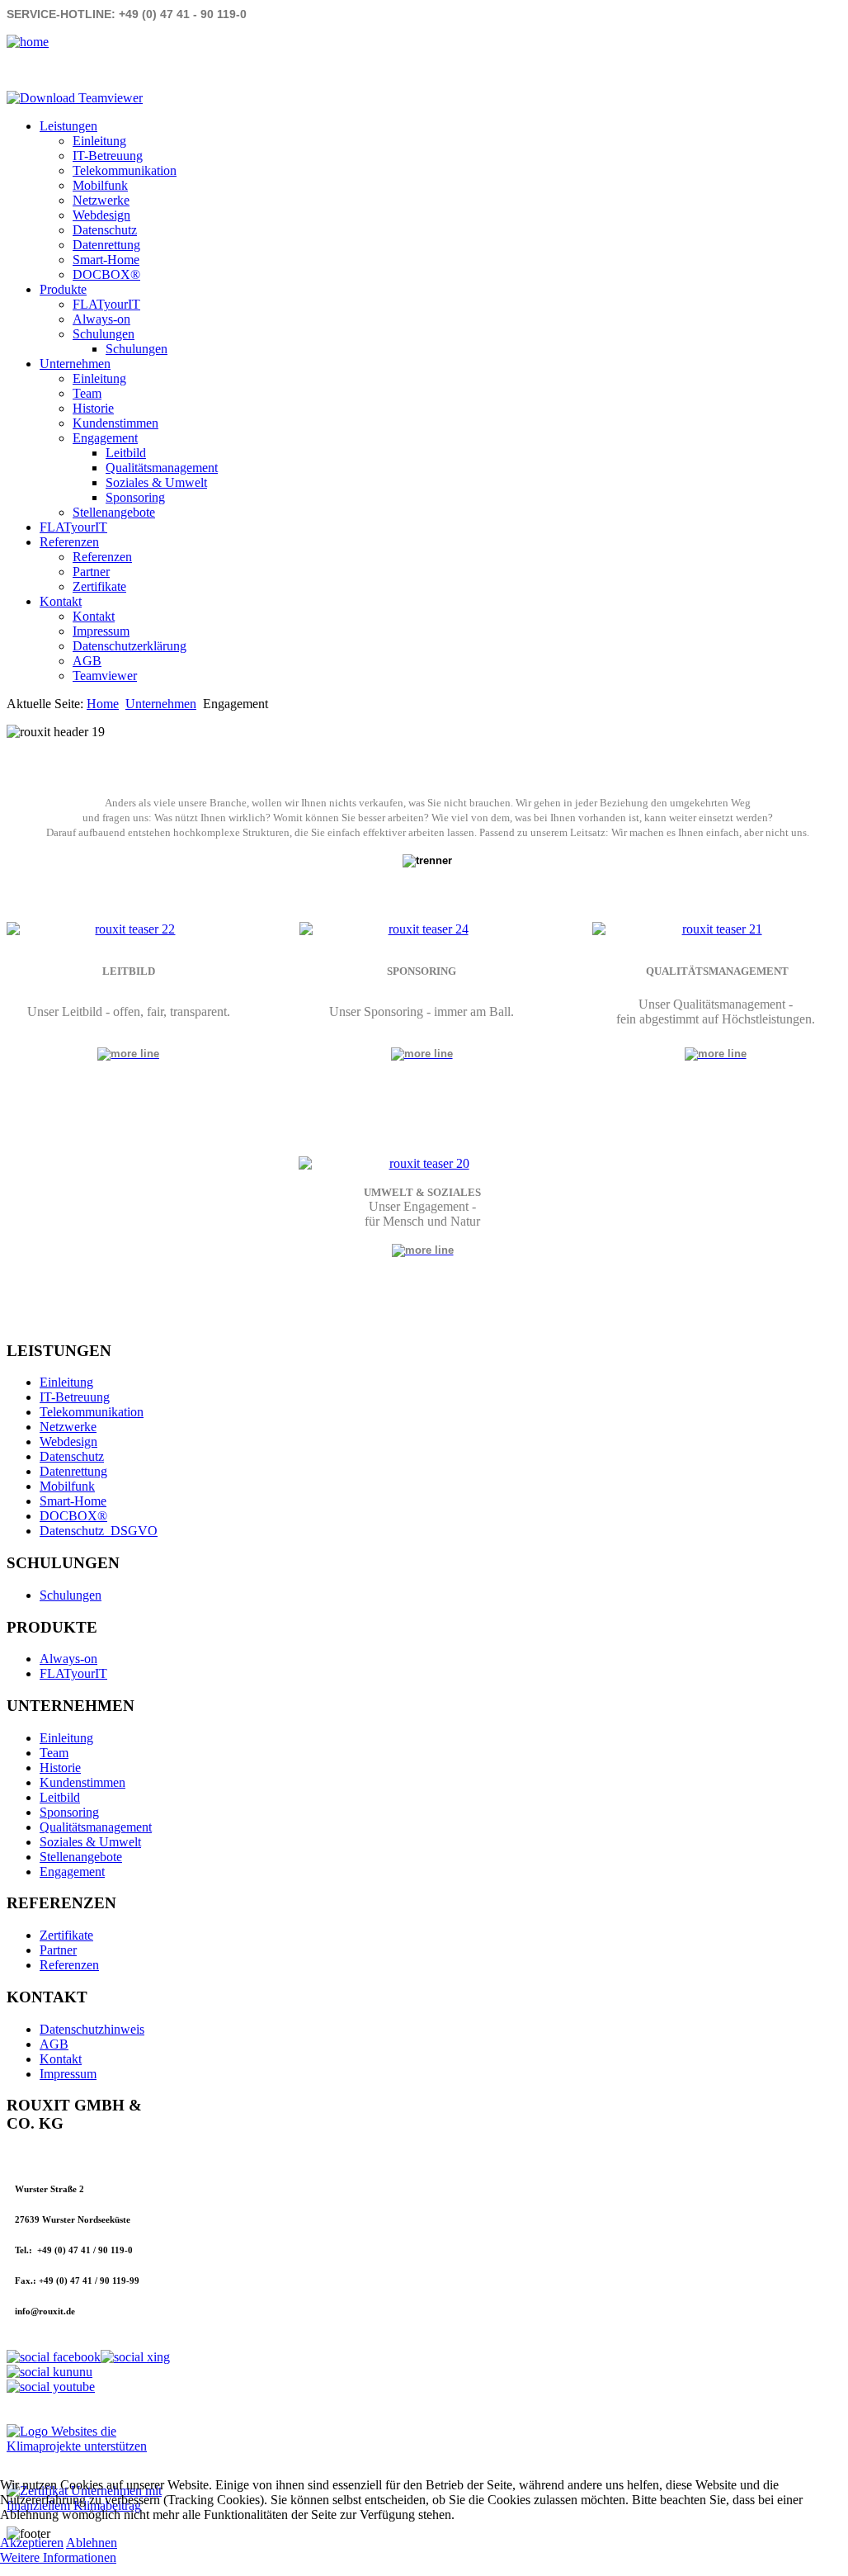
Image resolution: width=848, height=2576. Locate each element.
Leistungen (68, 126)
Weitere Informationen (58, 2557)
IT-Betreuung (108, 156)
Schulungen (104, 334)
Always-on (101, 319)
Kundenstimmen (115, 423)
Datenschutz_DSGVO (99, 1531)
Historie (93, 408)
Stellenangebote (114, 512)
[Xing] (135, 2357)
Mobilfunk (100, 185)
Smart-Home (106, 260)
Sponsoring (135, 497)
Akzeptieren (32, 2543)
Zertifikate (99, 586)
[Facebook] (54, 2357)
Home (103, 704)
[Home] (28, 42)
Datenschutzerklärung (130, 646)
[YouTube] (51, 2387)
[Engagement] (422, 1164)
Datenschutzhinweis (92, 2029)
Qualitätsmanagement (162, 468)
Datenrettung (106, 245)
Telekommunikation (125, 170)
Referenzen (69, 542)
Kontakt (61, 601)
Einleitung (99, 141)
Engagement (105, 438)
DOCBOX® (106, 274)
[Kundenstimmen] (715, 929)
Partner (91, 572)
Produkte (63, 289)
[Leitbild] (129, 929)
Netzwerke (101, 200)
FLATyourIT (106, 304)
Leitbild (126, 453)
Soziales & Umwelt (156, 482)
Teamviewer (105, 676)
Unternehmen (75, 364)
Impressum (101, 631)
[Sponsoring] (422, 929)
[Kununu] (49, 2372)
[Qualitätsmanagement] (716, 1053)
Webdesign (101, 215)
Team (87, 393)
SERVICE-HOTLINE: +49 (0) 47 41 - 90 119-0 (127, 14)
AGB (87, 661)
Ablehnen (92, 2543)
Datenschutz (105, 230)
